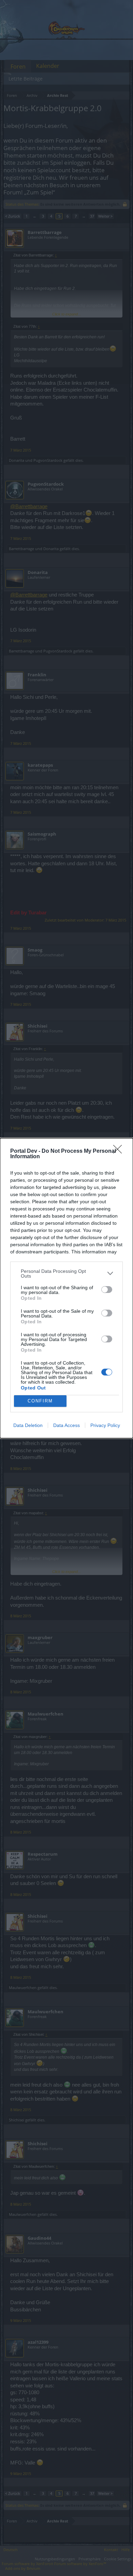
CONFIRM (40, 1401)
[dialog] (66, 1288)
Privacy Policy (105, 1425)
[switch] (107, 1290)
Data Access (66, 1425)
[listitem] (66, 1274)
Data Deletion (28, 1425)
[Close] (120, 1151)
